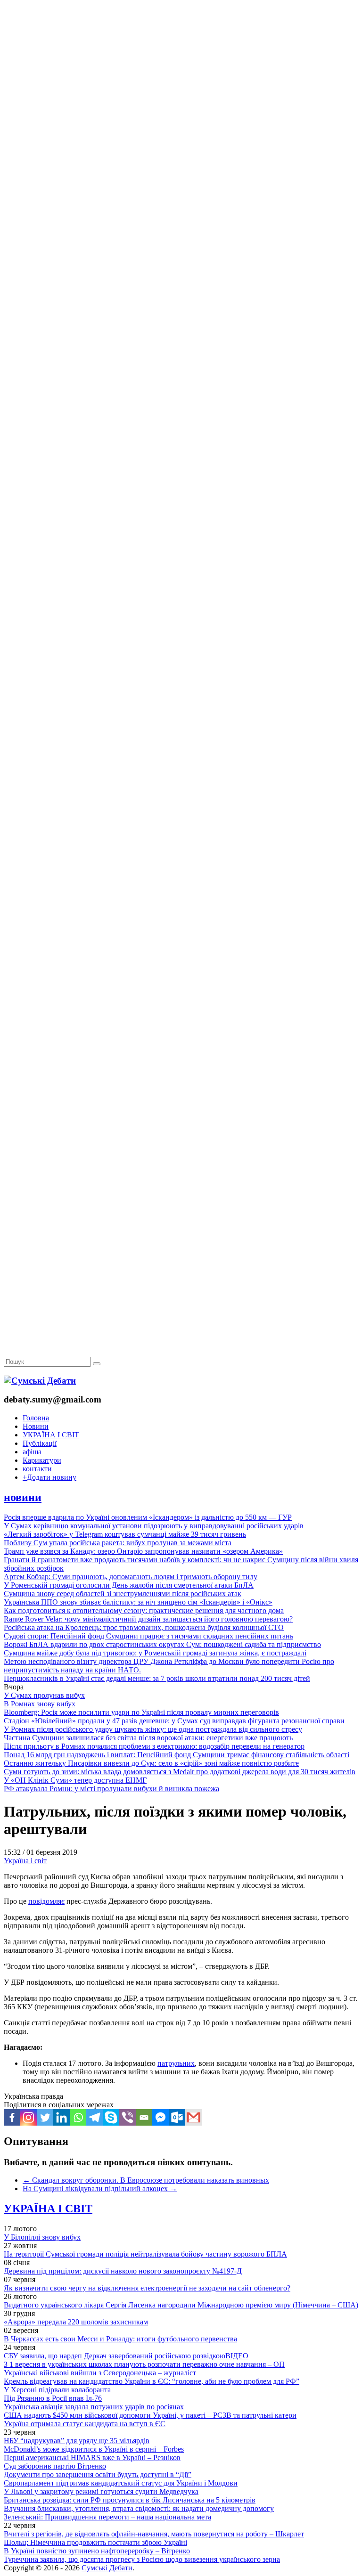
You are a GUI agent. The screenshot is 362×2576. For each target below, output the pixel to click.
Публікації (40, 1443)
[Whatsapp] (78, 2117)
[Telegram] (95, 2117)
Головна (36, 1418)
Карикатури (42, 1460)
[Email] (144, 2117)
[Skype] (111, 2117)
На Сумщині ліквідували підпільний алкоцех (100, 2189)
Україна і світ (25, 1861)
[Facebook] (12, 2117)
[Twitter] (45, 2117)
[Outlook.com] (177, 2117)
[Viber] (128, 2117)
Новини (36, 1426)
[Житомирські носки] (181, 217)
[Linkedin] (62, 2117)
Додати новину (49, 1477)
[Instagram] (29, 2117)
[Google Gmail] (193, 2117)
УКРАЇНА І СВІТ (51, 1435)
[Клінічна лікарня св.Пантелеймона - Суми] (181, 72)
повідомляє (46, 1901)
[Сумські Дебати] (40, 1381)
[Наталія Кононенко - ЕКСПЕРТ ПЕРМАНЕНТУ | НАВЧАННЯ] (181, 289)
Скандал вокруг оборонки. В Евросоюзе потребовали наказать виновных (146, 2180)
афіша (32, 1452)
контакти (37, 1469)
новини (23, 1497)
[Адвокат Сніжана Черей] (181, 144)
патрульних (176, 2063)
